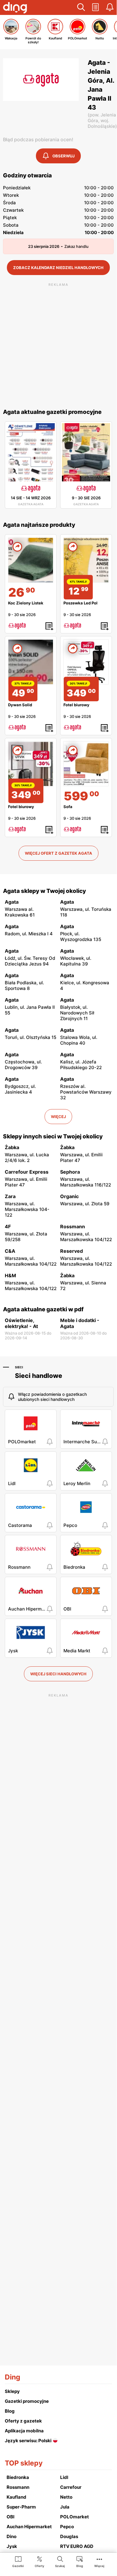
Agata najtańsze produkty (39, 525)
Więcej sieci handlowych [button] (58, 1674)
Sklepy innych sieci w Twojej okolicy (53, 1136)
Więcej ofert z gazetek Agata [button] (58, 853)
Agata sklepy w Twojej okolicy (44, 891)
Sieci (19, 1367)
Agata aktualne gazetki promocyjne (52, 412)
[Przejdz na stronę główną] (15, 8)
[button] (81, 7)
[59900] (86, 764)
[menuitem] (18, 2561)
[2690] (31, 560)
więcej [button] (58, 1117)
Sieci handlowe (39, 1376)
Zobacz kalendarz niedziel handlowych (58, 268)
